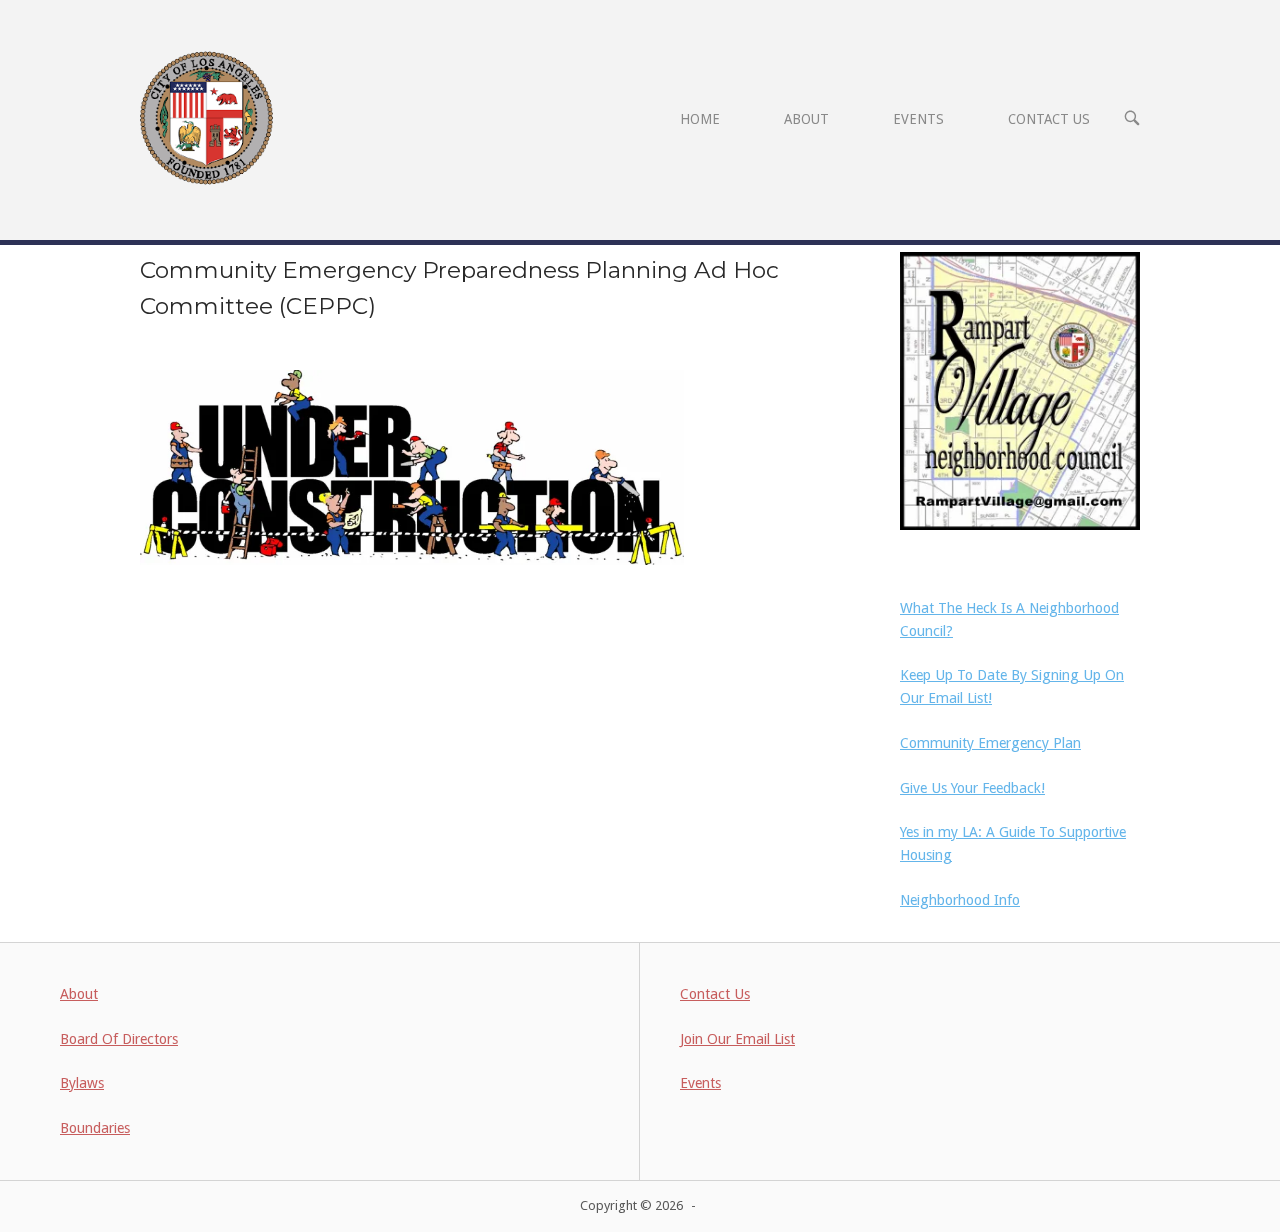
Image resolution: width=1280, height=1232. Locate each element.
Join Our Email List (737, 1039)
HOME (700, 119)
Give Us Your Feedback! (972, 788)
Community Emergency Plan (990, 743)
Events (700, 1083)
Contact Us (715, 994)
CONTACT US (1049, 119)
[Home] (206, 117)
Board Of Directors (119, 1039)
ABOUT (806, 119)
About (79, 994)
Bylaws (82, 1083)
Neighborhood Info (960, 900)
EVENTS (918, 119)
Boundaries (95, 1128)
